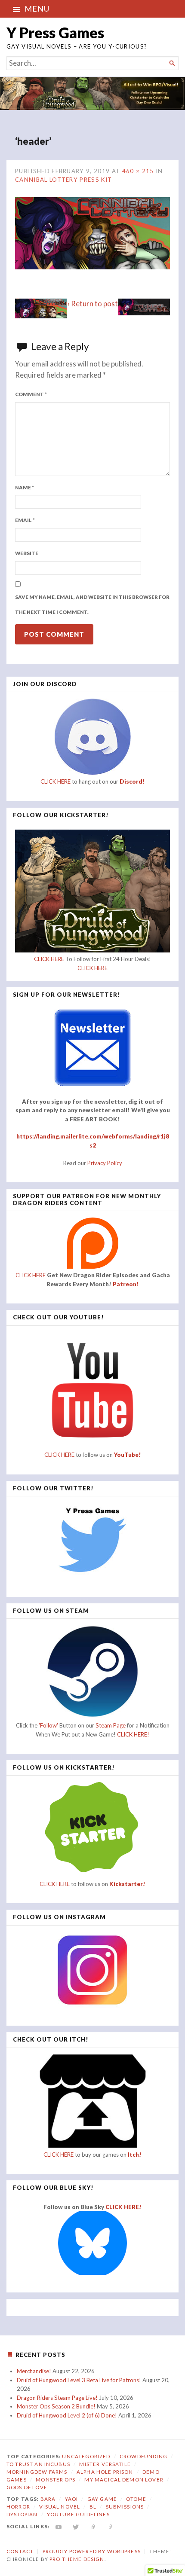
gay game (102, 2499)
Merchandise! (34, 2371)
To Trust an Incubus (38, 2464)
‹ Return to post (93, 304)
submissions (125, 2507)
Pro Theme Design (77, 2559)
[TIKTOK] (94, 2526)
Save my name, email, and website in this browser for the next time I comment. (92, 604)
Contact (20, 2551)
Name (25, 487)
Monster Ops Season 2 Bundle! (56, 2406)
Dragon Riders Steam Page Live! (57, 2398)
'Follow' (49, 1725)
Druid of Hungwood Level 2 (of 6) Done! (67, 2415)
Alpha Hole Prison (105, 2472)
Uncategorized (86, 2456)
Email (25, 520)
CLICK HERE (55, 781)
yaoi (72, 2499)
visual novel (60, 2507)
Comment (31, 394)
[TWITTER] (76, 2526)
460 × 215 (138, 171)
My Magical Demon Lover (124, 2480)
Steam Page (111, 1725)
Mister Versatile (105, 2464)
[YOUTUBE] (59, 2526)
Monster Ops (55, 2480)
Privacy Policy (105, 1163)
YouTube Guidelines (78, 2514)
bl (93, 2507)
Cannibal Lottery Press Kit (63, 180)
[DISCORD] (111, 2526)
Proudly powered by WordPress (92, 2551)
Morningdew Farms (37, 2472)
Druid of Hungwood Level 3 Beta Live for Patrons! (79, 2380)
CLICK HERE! (133, 1734)
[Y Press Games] (92, 93)
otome (136, 2499)
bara (48, 2499)
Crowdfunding (143, 2456)
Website (27, 553)
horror (18, 2507)
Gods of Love (27, 2487)
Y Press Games (55, 32)
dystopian (22, 2514)
